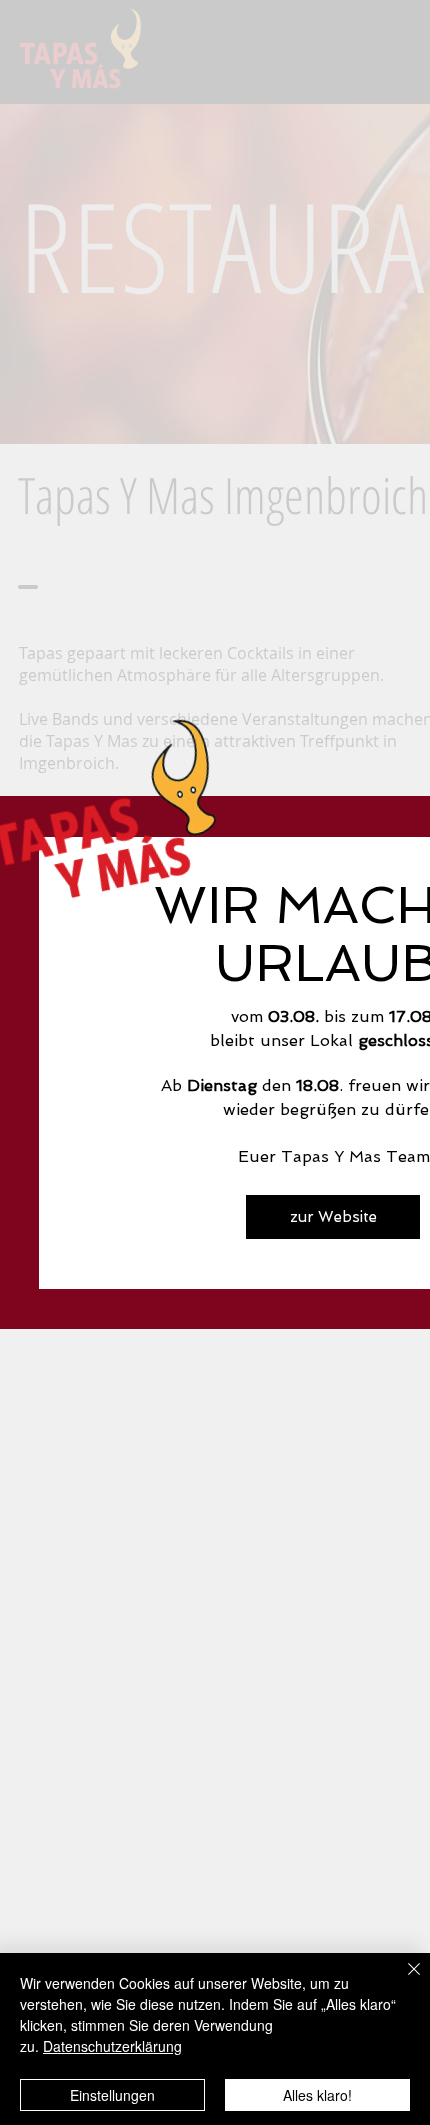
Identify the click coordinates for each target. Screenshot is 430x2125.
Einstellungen (112, 2095)
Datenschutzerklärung (112, 2046)
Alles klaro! (317, 2095)
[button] (333, 1217)
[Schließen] (402, 1981)
